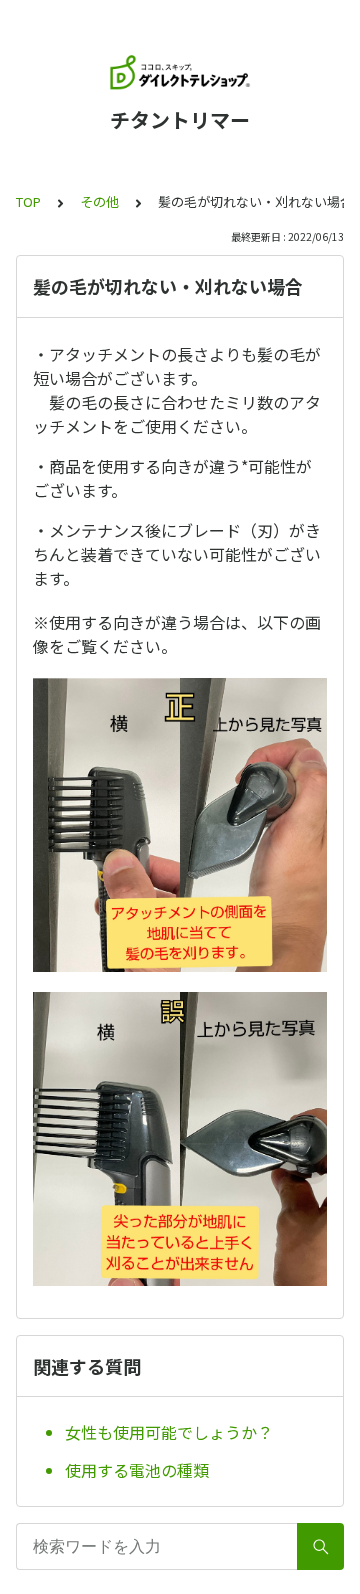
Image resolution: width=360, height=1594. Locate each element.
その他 (99, 201)
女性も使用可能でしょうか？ (169, 1432)
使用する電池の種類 (137, 1470)
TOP (28, 201)
